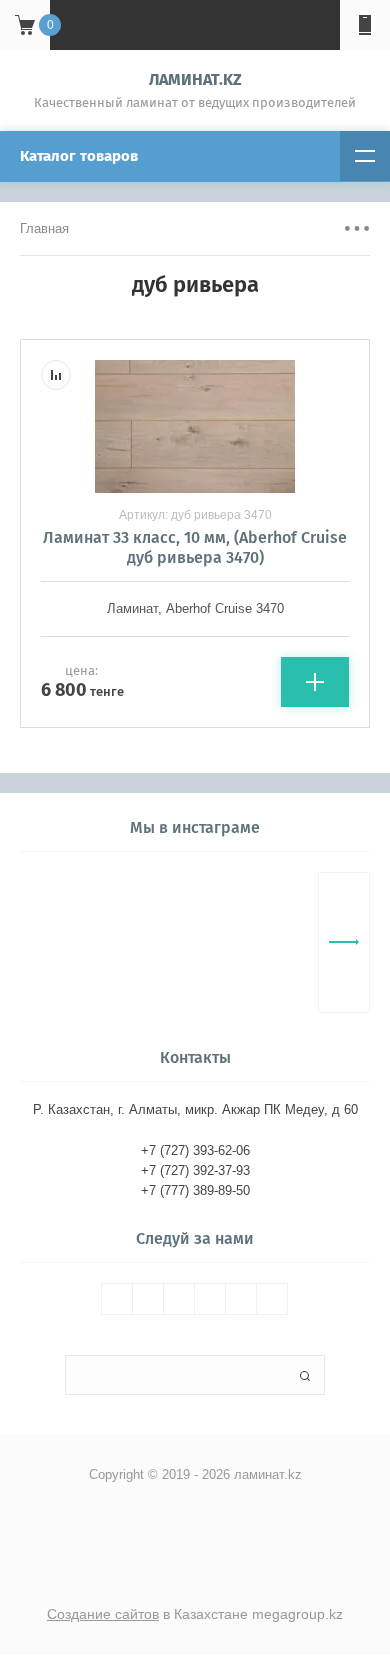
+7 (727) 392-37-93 (195, 1170)
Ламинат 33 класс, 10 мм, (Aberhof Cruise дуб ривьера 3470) (195, 547)
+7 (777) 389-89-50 (195, 1190)
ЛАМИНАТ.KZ (195, 79)
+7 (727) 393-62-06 (195, 1150)
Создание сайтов (103, 1614)
